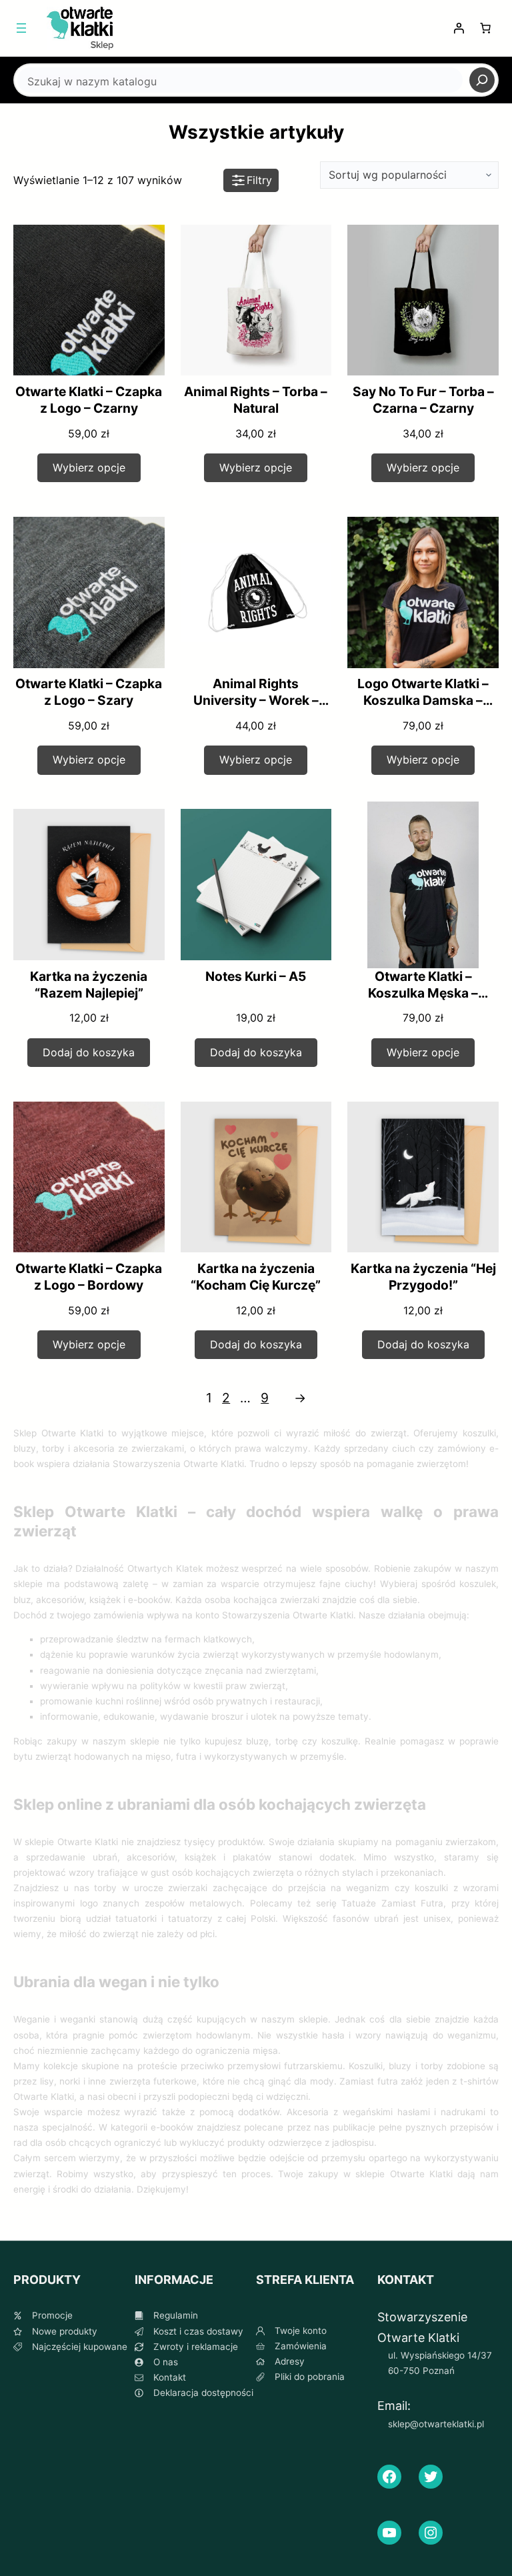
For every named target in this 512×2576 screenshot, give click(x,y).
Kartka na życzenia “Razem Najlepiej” (89, 985)
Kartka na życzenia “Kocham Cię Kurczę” (256, 1277)
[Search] (482, 80)
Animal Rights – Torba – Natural (256, 400)
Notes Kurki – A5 (256, 976)
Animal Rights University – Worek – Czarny (256, 700)
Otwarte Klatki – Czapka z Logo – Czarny (89, 400)
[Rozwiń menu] (21, 28)
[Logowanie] (459, 28)
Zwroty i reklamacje (196, 2347)
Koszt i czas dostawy (198, 2331)
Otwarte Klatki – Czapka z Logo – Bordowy (89, 1277)
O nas (166, 2362)
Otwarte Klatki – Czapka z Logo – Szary (89, 692)
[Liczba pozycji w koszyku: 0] (485, 28)
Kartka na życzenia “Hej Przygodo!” (423, 1277)
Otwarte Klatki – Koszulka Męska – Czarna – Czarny (423, 993)
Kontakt (170, 2377)
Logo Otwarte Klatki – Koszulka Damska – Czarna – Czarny (423, 700)
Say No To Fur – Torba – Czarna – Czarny (423, 400)
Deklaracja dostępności (203, 2393)
